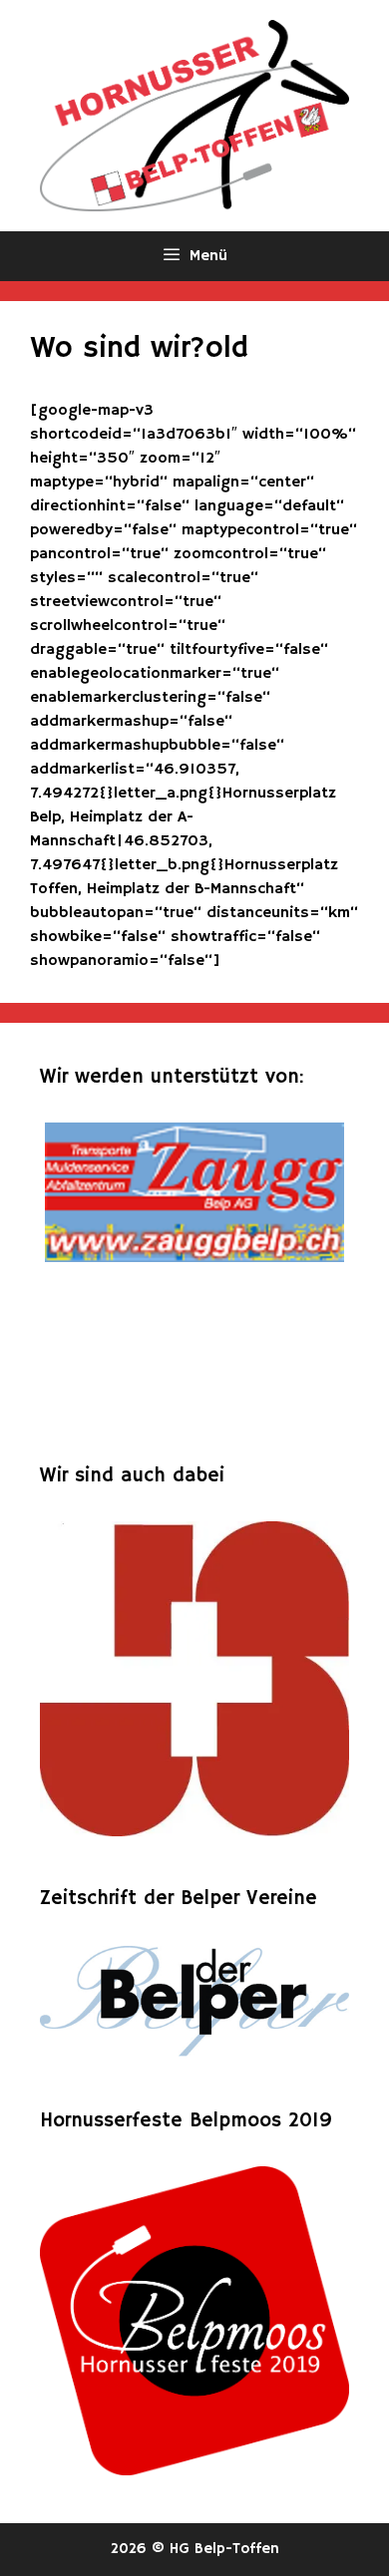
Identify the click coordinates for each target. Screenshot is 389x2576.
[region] (194, 1272)
